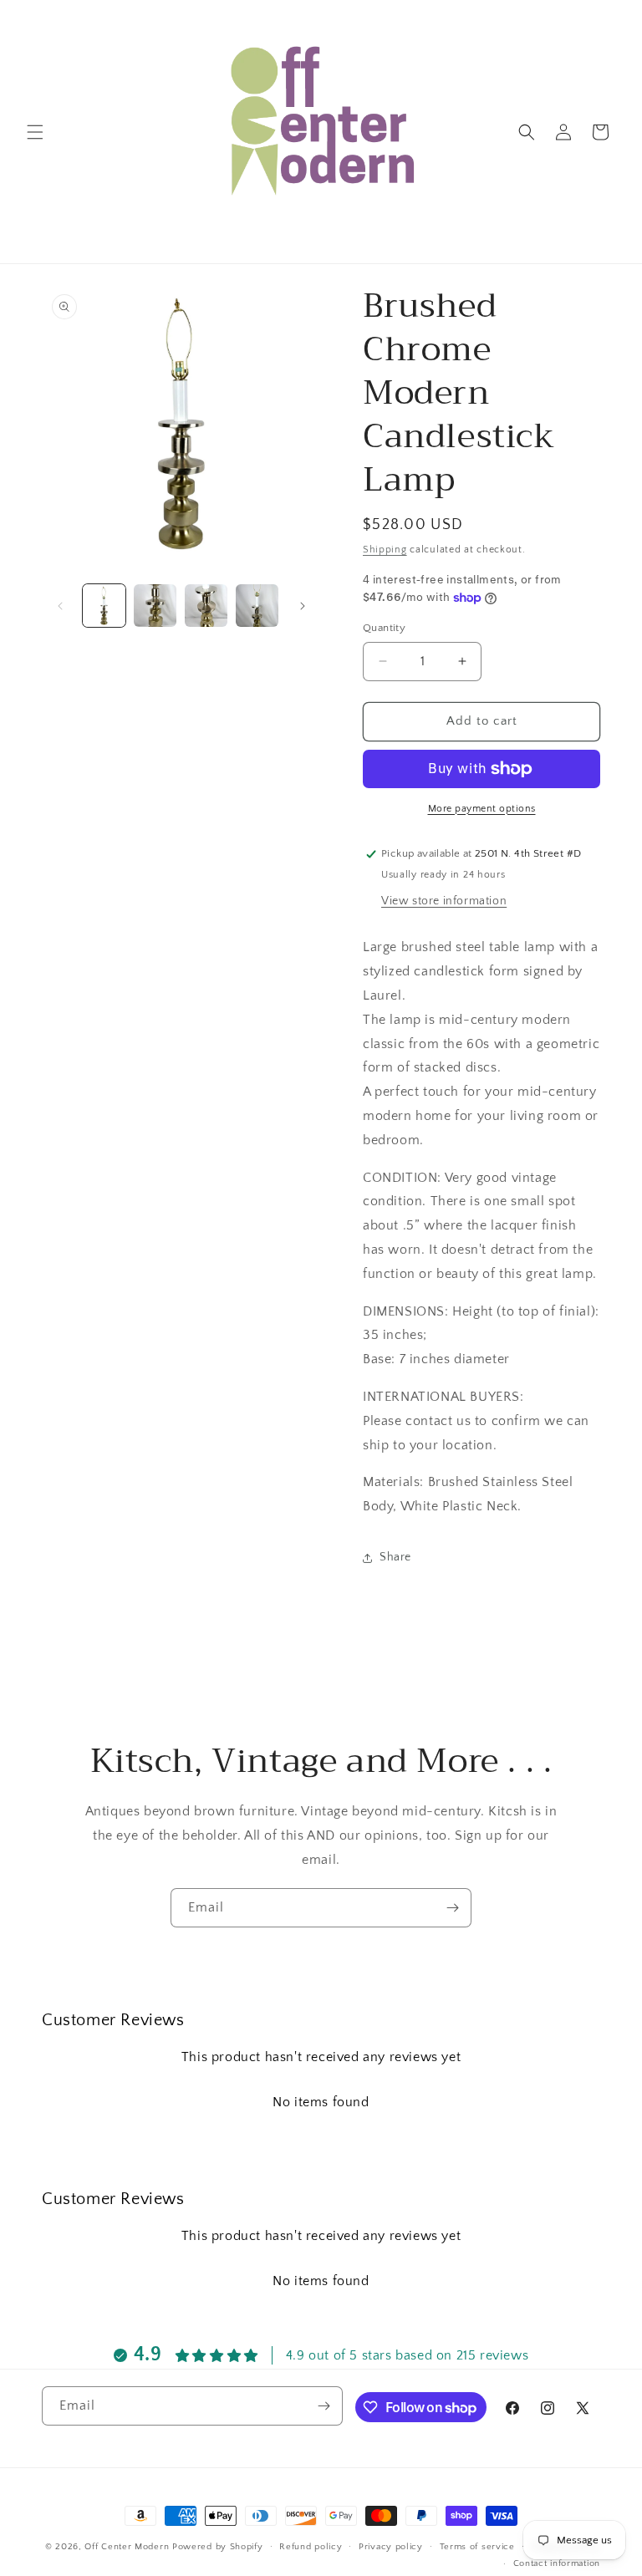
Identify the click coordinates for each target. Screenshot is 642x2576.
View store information (444, 901)
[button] (35, 132)
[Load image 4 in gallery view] (257, 606)
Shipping (385, 550)
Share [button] (395, 1557)
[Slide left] (60, 606)
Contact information (557, 2563)
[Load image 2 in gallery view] (155, 606)
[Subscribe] (452, 1908)
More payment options (482, 809)
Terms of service (477, 2547)
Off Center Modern (127, 2547)
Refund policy (311, 2547)
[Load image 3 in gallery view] (206, 606)
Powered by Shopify (218, 2547)
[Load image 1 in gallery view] (104, 606)
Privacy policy (391, 2547)
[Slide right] (303, 606)
